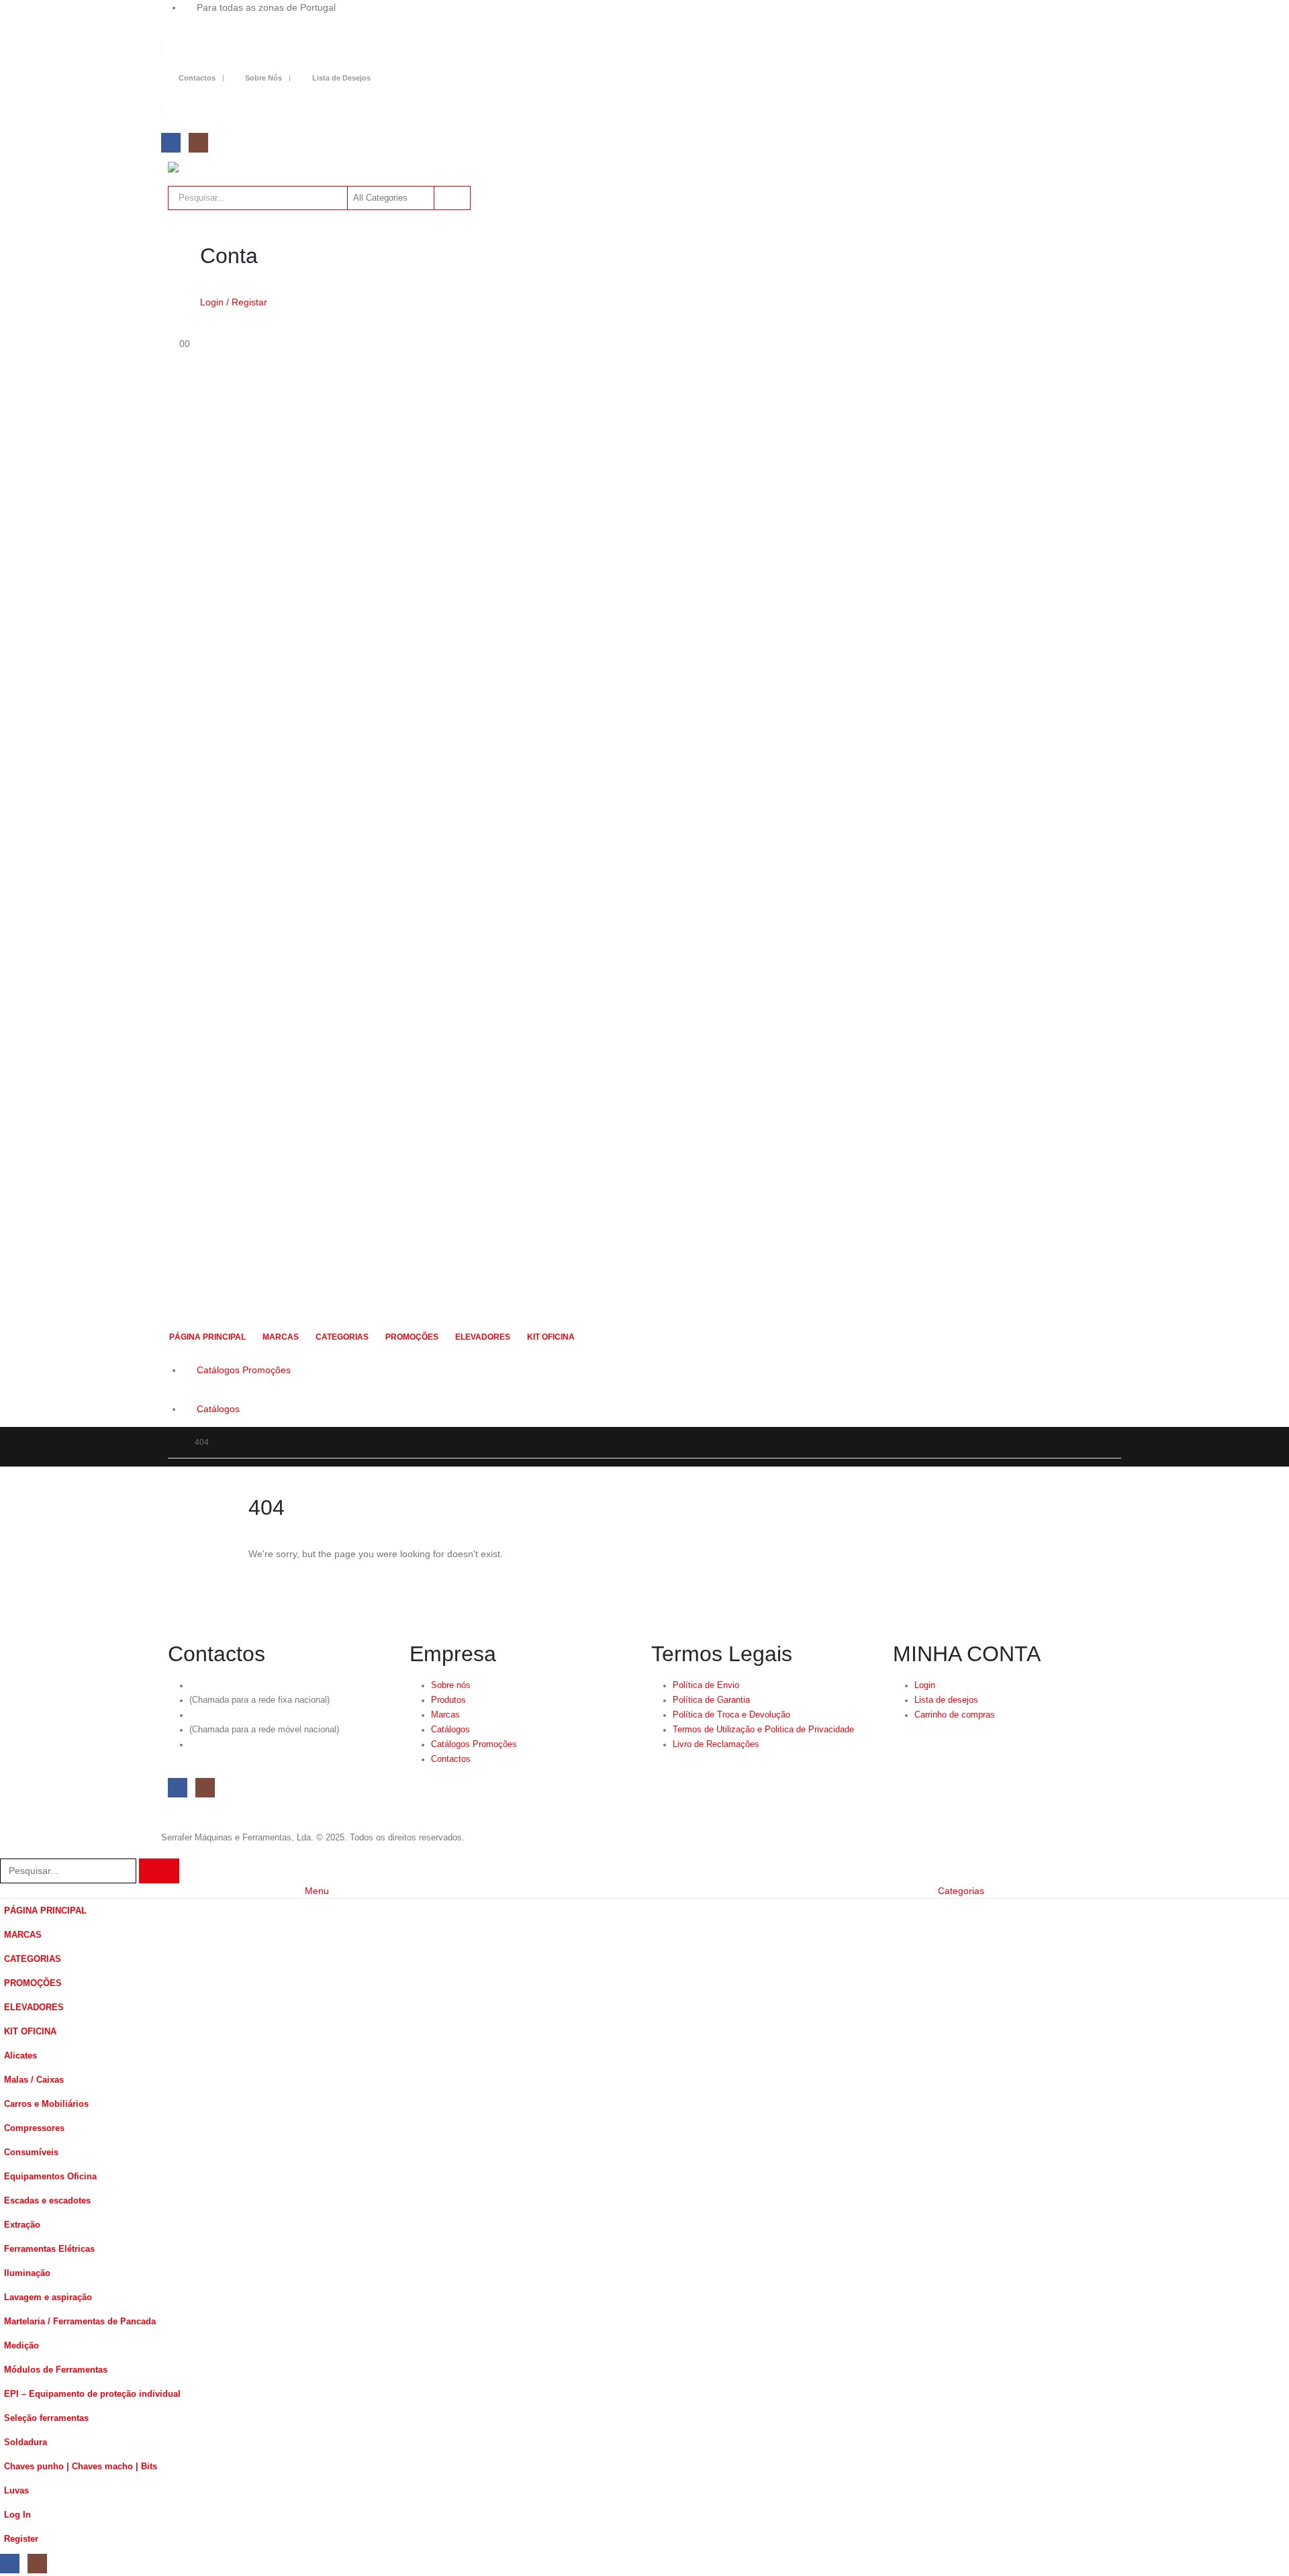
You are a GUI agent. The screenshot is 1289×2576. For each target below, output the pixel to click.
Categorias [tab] (961, 1891)
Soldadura (26, 2442)
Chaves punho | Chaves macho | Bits (81, 2467)
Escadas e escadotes (47, 2201)
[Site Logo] (242, 167)
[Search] (451, 198)
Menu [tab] (317, 1891)
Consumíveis (31, 2152)
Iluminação (27, 2273)
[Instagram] (198, 143)
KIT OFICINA (551, 1337)
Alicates (20, 2056)
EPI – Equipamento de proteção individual (92, 2394)
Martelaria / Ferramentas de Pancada (80, 2322)
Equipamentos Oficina (50, 2177)
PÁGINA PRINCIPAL (207, 1337)
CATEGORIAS (342, 1337)
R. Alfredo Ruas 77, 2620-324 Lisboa (260, 1744)
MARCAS (281, 1337)
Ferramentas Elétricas (49, 2249)
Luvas (16, 2491)
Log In (17, 2515)
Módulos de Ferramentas (56, 2370)
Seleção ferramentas (46, 2418)
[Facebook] (171, 143)
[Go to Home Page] (172, 1442)
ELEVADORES (483, 1337)
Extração (22, 2225)
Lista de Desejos (341, 78)
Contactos (197, 78)
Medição (21, 2346)
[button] (8, 1850)
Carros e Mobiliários (46, 2104)
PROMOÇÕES (412, 1337)
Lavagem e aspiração (48, 2297)
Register (21, 2539)
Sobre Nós (264, 78)
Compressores (34, 2128)
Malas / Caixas (34, 2080)
